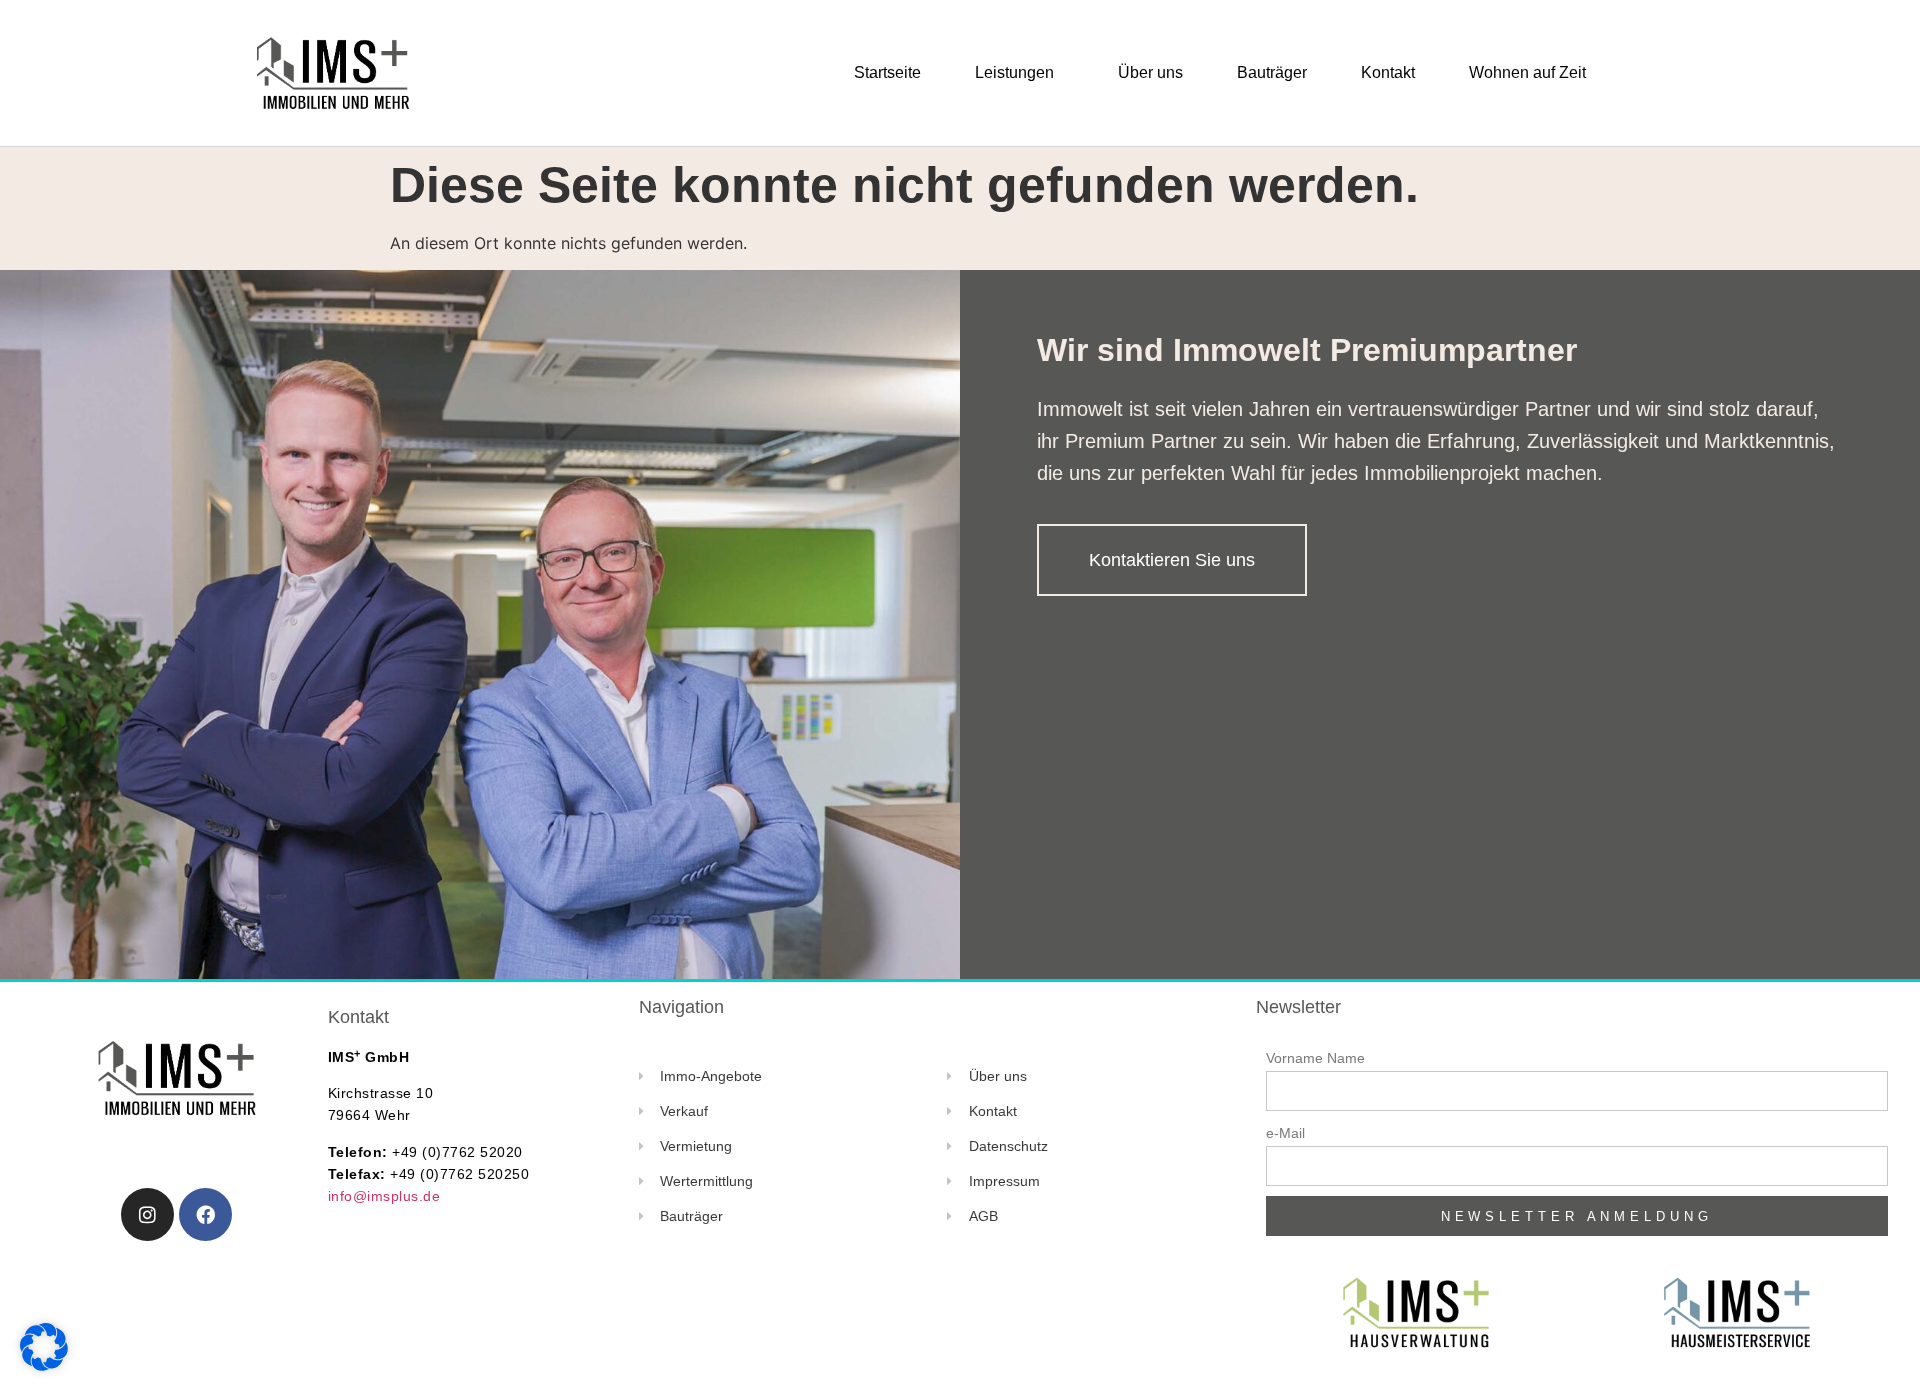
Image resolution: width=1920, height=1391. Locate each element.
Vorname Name (1315, 1058)
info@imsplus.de (384, 1196)
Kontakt (1388, 72)
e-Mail (1285, 1133)
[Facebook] (205, 1214)
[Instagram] (147, 1214)
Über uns (1150, 72)
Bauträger (1272, 72)
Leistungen (1014, 72)
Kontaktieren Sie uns (1172, 560)
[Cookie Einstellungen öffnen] (44, 1365)
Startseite (887, 72)
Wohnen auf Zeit (1527, 72)
